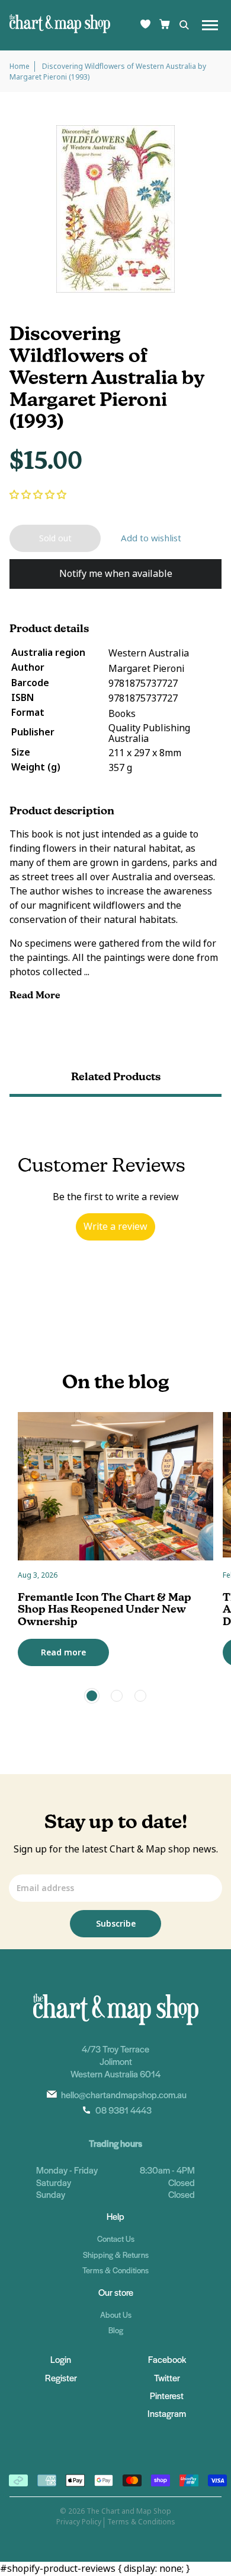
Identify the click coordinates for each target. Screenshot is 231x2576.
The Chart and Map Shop (129, 2511)
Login (61, 2359)
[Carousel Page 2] (117, 1696)
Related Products (116, 1076)
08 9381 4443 (123, 2110)
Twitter (167, 2377)
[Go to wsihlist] (145, 25)
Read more (63, 1652)
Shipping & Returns (116, 2255)
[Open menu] (210, 25)
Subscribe (116, 1924)
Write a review (115, 1227)
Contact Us (116, 2239)
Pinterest (167, 2395)
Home (20, 66)
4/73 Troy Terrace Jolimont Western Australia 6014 (115, 2061)
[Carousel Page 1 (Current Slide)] (92, 1696)
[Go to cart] (165, 25)
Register (61, 2377)
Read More (36, 995)
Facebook (167, 2359)
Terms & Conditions (115, 2270)
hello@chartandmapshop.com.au (124, 2094)
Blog (116, 2330)
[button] (38, 495)
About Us (116, 2315)
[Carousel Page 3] (140, 1696)
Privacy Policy (79, 2522)
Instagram (167, 2413)
